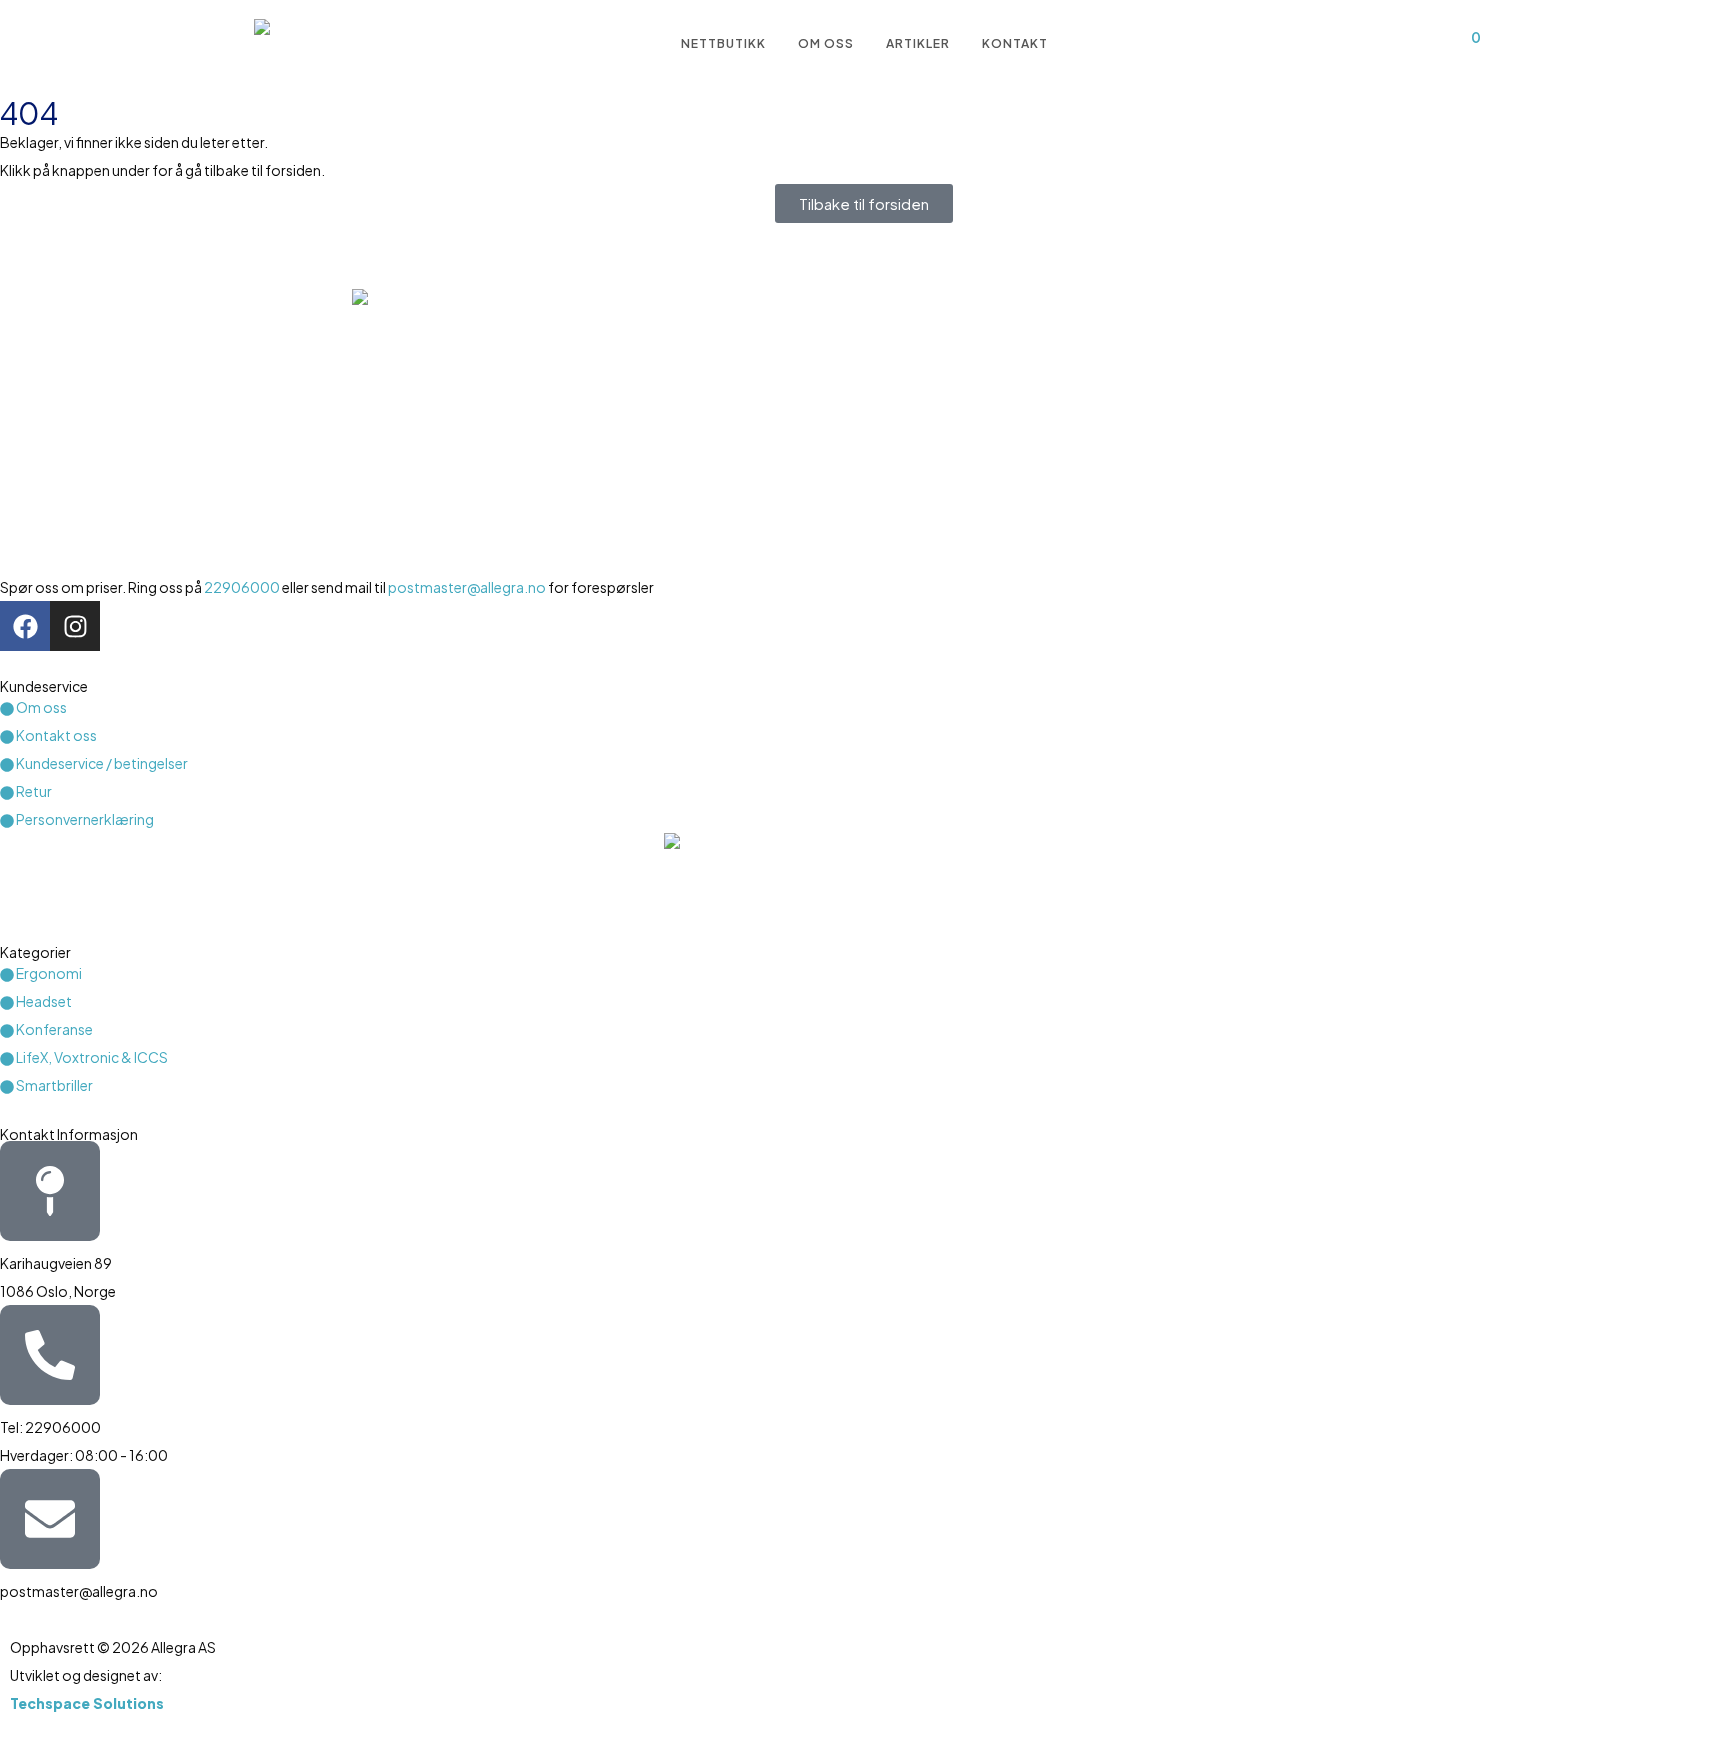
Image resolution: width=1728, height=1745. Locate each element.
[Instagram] (75, 626)
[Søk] (1361, 44)
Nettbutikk (723, 43)
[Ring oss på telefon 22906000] (50, 1355)
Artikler (918, 43)
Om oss (826, 43)
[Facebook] (25, 626)
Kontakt (1015, 43)
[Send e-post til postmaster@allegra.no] (50, 1519)
